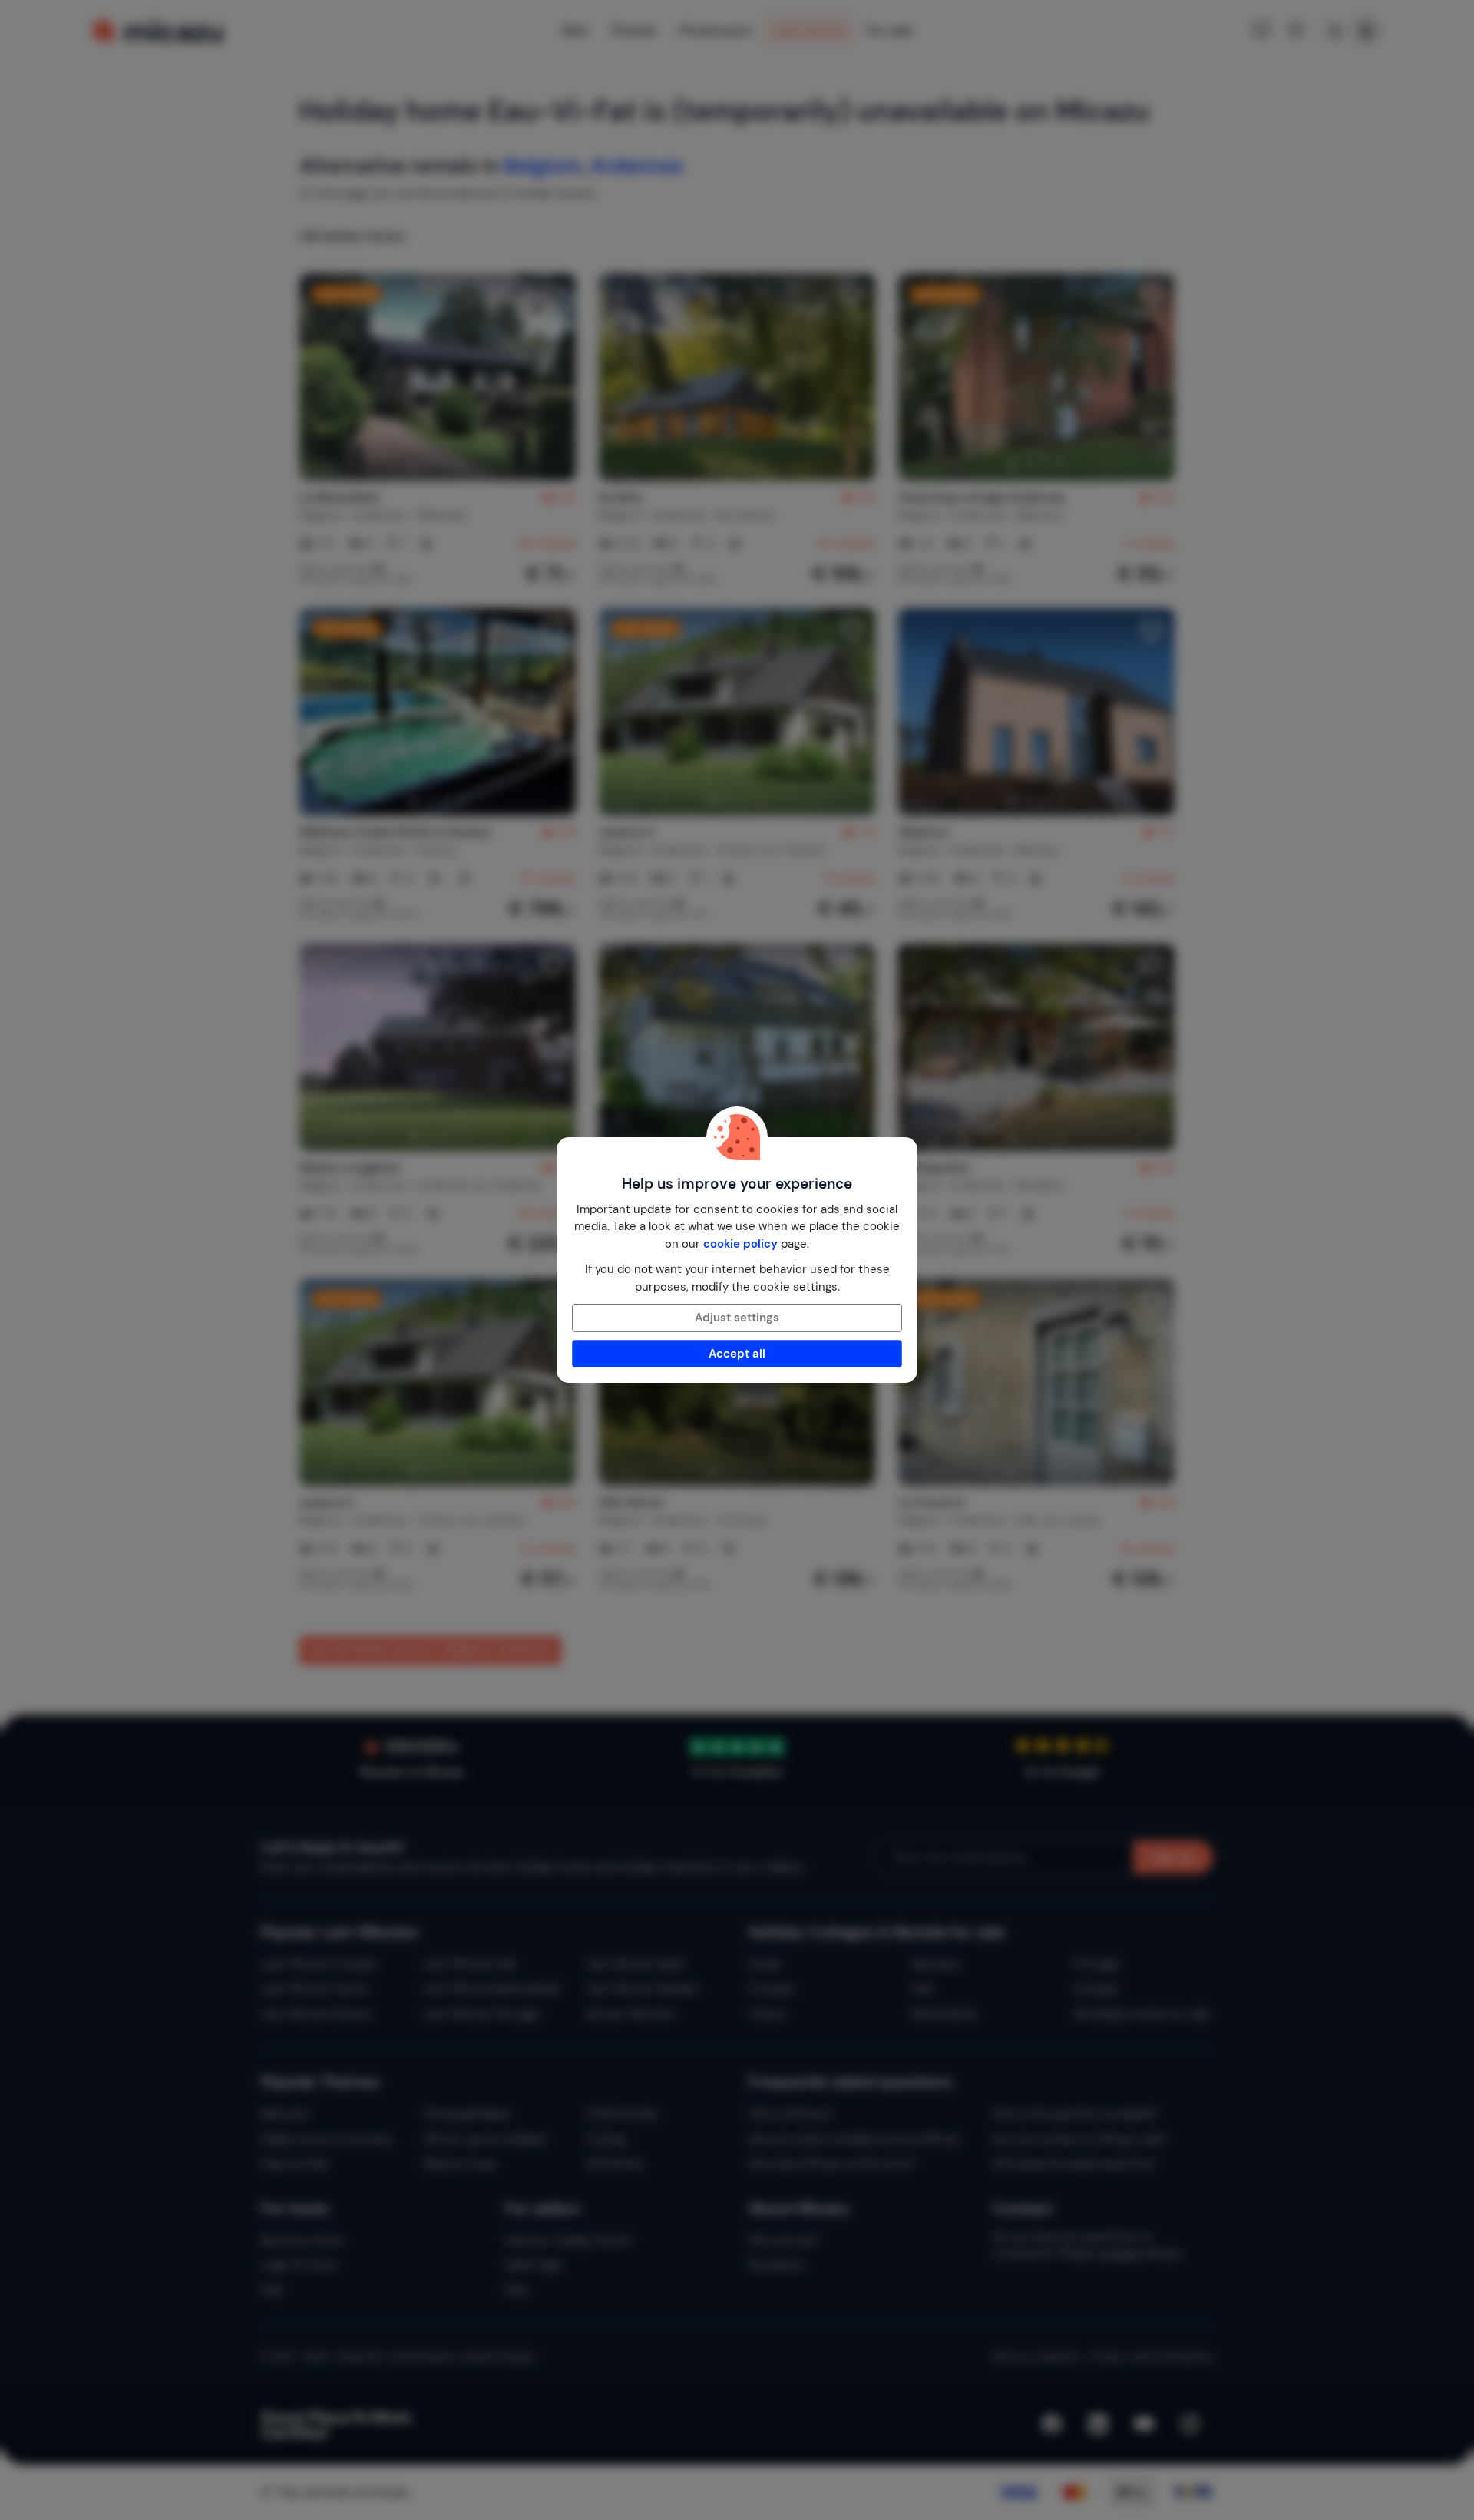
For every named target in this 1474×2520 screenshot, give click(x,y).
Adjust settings (737, 1318)
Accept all (737, 1354)
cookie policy (740, 1244)
